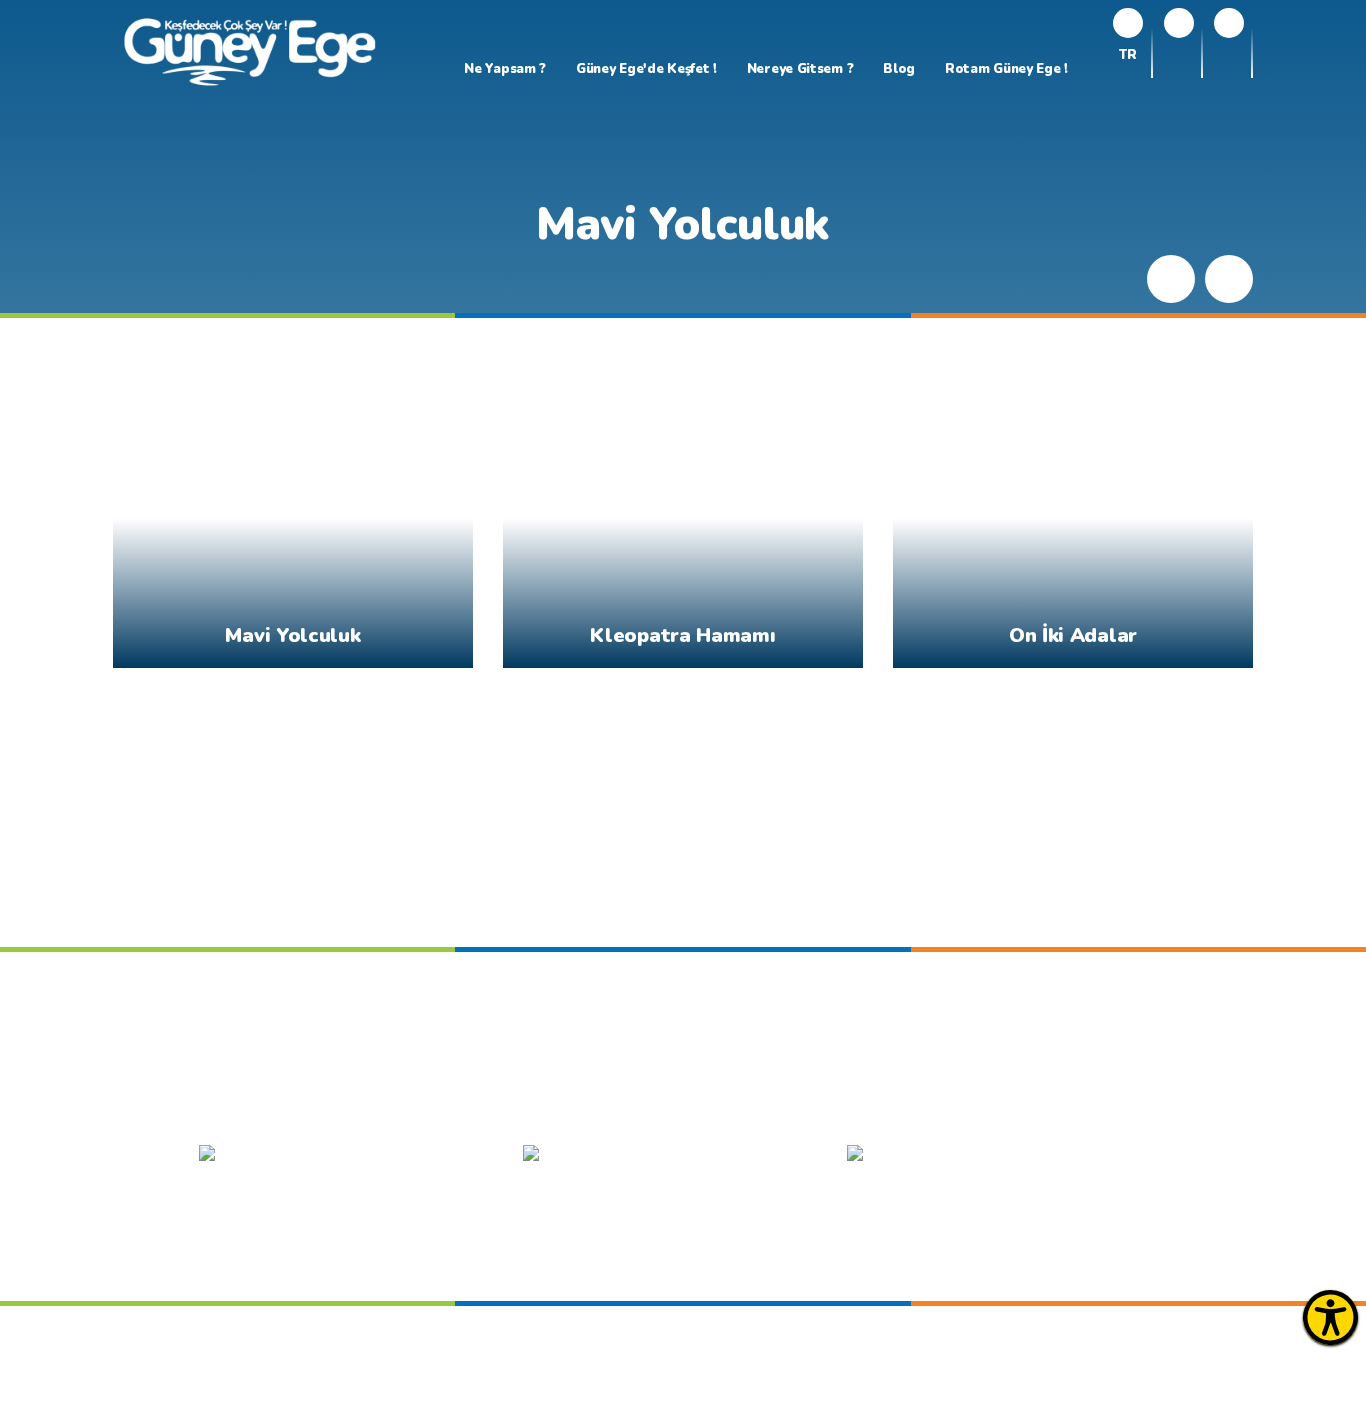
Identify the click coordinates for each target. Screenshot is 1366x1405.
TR (1127, 56)
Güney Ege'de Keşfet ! (646, 69)
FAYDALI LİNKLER (793, 1105)
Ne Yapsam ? (505, 69)
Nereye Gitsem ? (800, 69)
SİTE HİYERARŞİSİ (465, 1105)
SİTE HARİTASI (630, 1105)
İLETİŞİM (935, 1105)
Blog (899, 69)
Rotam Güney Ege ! (1006, 69)
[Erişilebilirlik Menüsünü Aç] (1330, 1317)
